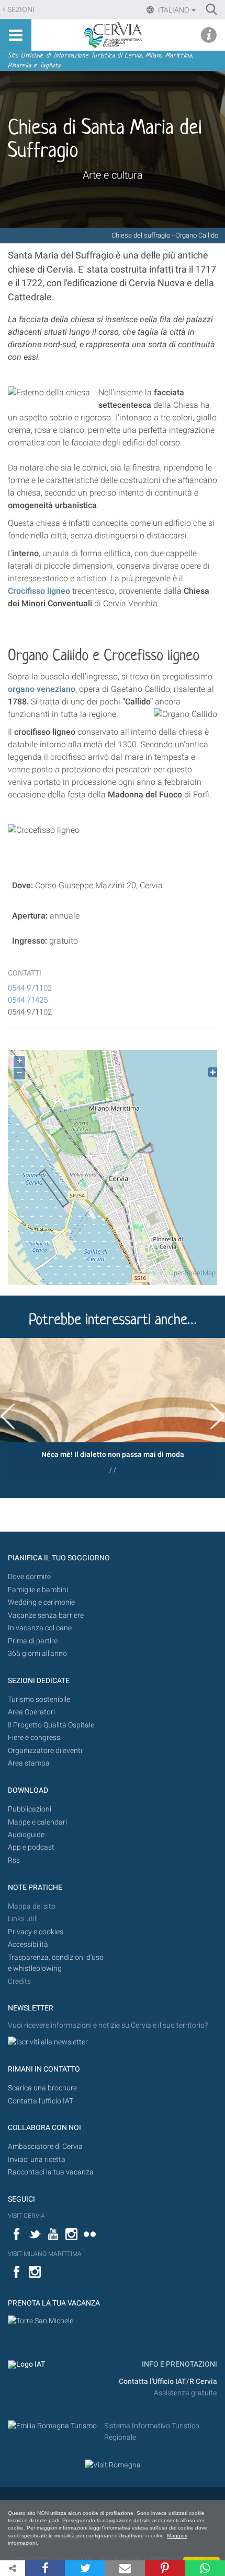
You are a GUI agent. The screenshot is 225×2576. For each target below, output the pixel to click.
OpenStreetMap (192, 1273)
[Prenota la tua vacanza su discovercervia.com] (41, 2320)
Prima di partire (33, 1641)
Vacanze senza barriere (46, 1615)
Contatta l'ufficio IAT (41, 2101)
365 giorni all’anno (37, 1654)
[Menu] (16, 35)
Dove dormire (29, 1577)
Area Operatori (31, 1712)
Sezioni (21, 10)
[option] (113, 1410)
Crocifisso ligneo (39, 591)
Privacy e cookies (36, 1932)
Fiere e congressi (35, 1738)
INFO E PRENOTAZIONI (179, 2364)
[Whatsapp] (205, 2568)
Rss (14, 1860)
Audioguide (26, 1835)
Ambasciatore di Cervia (45, 2146)
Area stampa (29, 1763)
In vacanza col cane (40, 1628)
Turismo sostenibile (39, 1699)
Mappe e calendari (37, 1822)
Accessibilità (28, 1944)
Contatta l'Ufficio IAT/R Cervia (168, 2381)
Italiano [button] (173, 10)
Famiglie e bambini (38, 1590)
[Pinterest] (165, 2568)
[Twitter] (85, 2568)
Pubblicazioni (30, 1809)
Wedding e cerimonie (41, 1602)
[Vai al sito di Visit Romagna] (113, 2465)
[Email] (125, 2568)
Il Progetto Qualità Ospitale (51, 1725)
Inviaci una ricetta (37, 2160)
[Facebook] (45, 2568)
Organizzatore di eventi (45, 1751)
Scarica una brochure (42, 2088)
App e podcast (31, 1847)
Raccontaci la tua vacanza (51, 2172)
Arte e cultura (113, 175)
